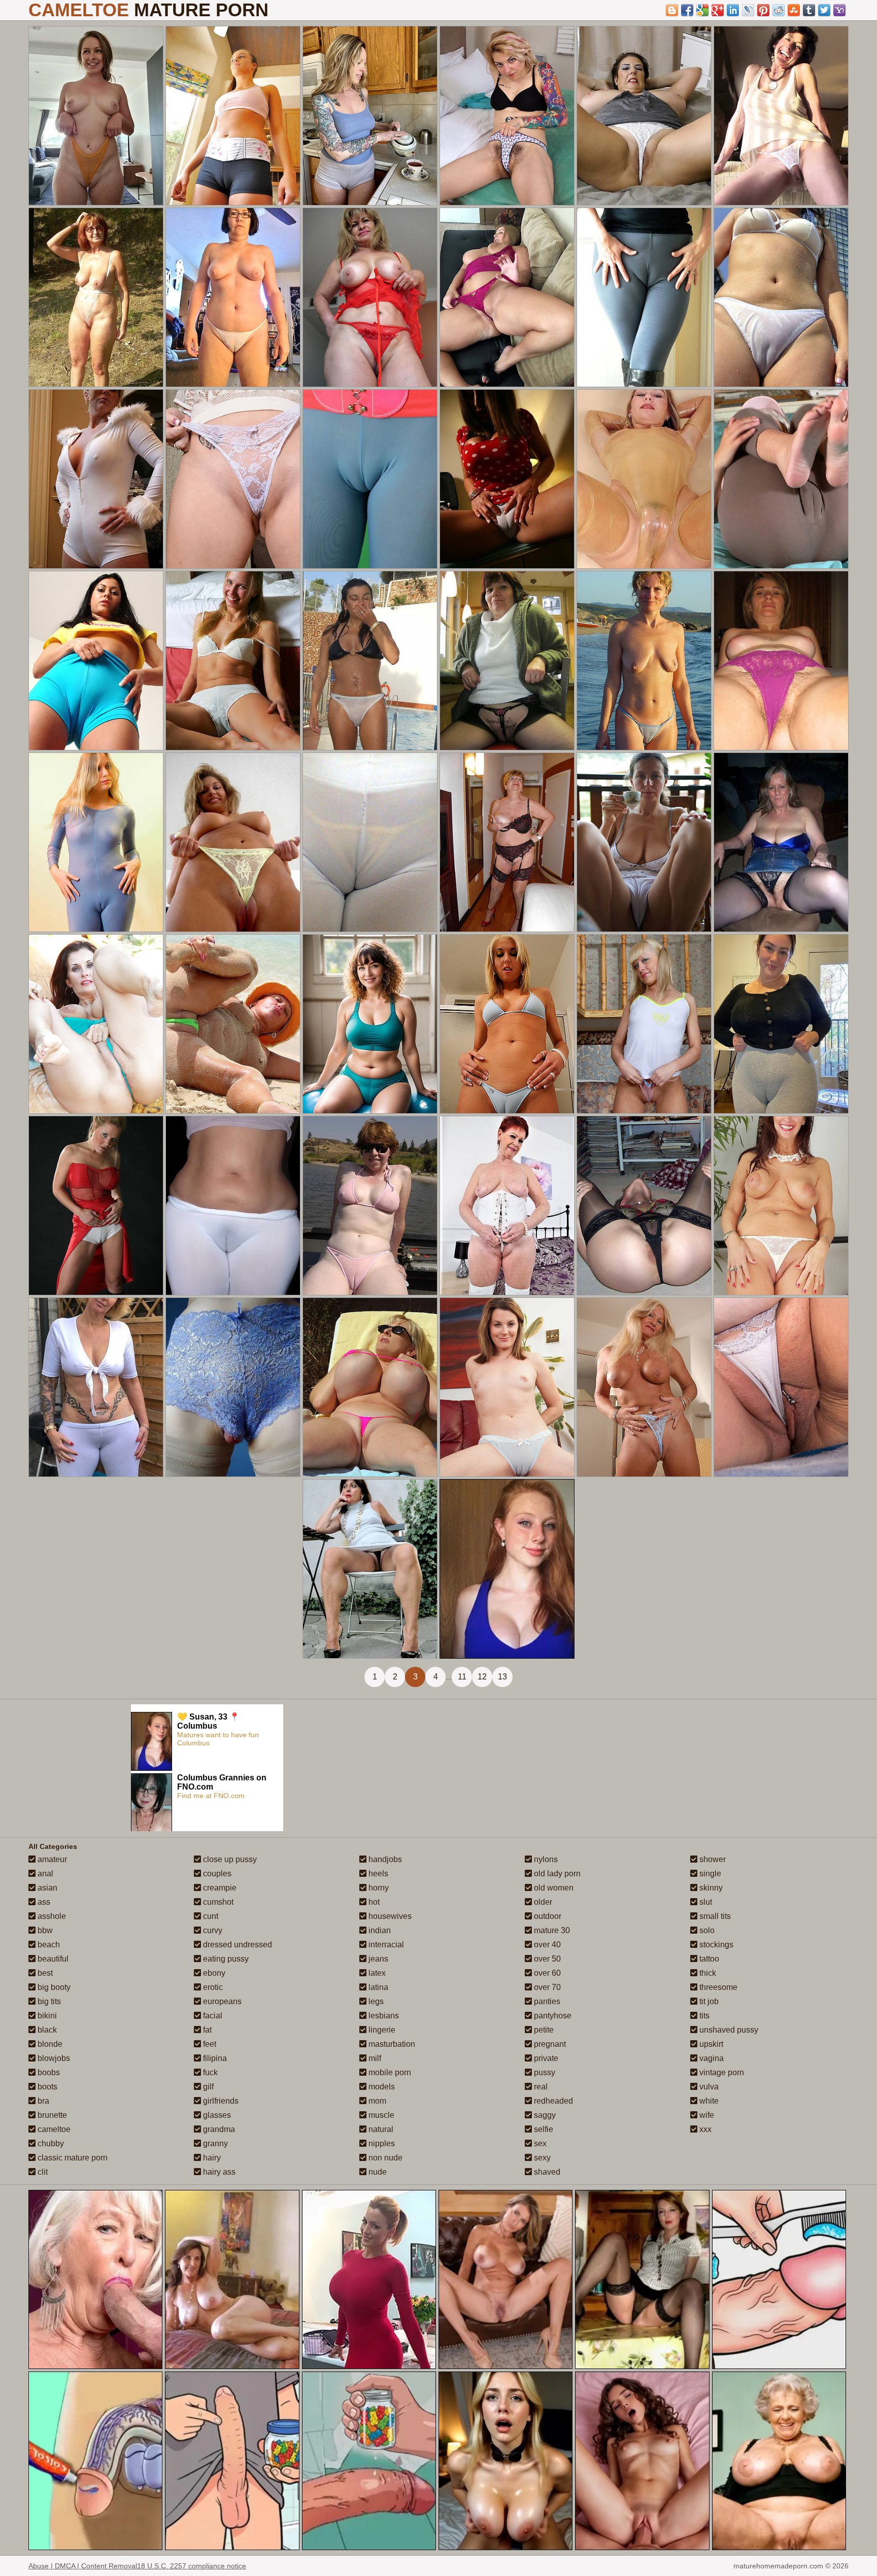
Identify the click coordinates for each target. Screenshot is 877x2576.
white (708, 2101)
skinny (710, 1888)
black (46, 2030)
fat (206, 2030)
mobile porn (389, 2072)
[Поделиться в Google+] (718, 10)
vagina (711, 2058)
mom (376, 2101)
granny (214, 2143)
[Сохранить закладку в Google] (702, 10)
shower (712, 1859)
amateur (51, 1859)
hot (373, 1902)
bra (42, 2101)
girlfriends (220, 2101)
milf (374, 2058)
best (44, 1973)
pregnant (549, 2044)
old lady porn (556, 1874)
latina (377, 1987)
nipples (381, 2143)
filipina (214, 2058)
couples (216, 1874)
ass (43, 1902)
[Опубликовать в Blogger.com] (672, 10)
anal (44, 1874)
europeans (221, 2001)
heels (377, 1874)
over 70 (546, 1987)
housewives (389, 1916)
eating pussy (225, 1959)
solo (706, 1930)
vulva (708, 2087)
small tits (714, 1916)
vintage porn (721, 2072)
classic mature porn (72, 2158)
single (709, 1874)
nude (377, 2172)
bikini (46, 2016)
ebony (213, 1973)
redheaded (552, 2101)
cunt (210, 1916)
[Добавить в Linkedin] (733, 10)
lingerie (381, 2030)
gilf (207, 2087)
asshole (51, 1916)
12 (482, 1677)
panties (546, 2001)
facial (212, 2016)
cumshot (217, 1902)
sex (539, 2143)
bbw (44, 1930)
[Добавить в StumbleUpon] (794, 10)
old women (553, 1888)
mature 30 (551, 1930)
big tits (48, 2001)
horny (378, 1888)
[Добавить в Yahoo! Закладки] (839, 10)
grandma (218, 2129)
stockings (715, 1945)
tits (703, 2016)
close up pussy (229, 1859)
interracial (385, 1945)
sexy (541, 2158)
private (545, 2058)
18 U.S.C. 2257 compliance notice (192, 2566)
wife (706, 2115)
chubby (50, 2143)
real (540, 2087)
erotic (212, 1987)
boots (46, 2087)
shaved (546, 2172)
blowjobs (53, 2058)
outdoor (547, 1916)
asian (46, 1888)
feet (209, 2044)
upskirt (710, 2044)
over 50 (546, 1959)
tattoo (708, 1959)
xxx (704, 2129)
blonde (49, 2044)
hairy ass (218, 2172)
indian (379, 1930)
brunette (51, 2115)
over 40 (546, 1945)
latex (376, 1973)
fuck (209, 2072)
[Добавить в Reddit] (779, 10)
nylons (545, 1859)
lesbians (383, 2016)
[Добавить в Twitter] (824, 10)
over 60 (546, 1973)
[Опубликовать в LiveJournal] (748, 10)
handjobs (384, 1859)
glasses (216, 2115)
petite (543, 2030)
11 (462, 1677)
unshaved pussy (728, 2030)
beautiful (52, 1959)
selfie (543, 2129)
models (381, 2087)
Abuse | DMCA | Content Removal (83, 2566)
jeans (377, 1959)
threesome (717, 1987)
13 (502, 1677)
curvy (212, 1930)
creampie (219, 1888)
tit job (708, 2001)
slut (705, 1902)
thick (707, 1973)
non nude (384, 2158)
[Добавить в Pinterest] (763, 10)
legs (375, 2001)
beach (48, 1945)
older (542, 1902)
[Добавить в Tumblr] (809, 10)
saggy (544, 2115)
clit (42, 2172)
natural (380, 2129)
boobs (48, 2072)
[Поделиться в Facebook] (687, 10)
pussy (544, 2072)
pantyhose (552, 2016)
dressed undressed (237, 1945)
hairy (211, 2158)
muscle (380, 2115)
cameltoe (53, 2129)
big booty (53, 1987)
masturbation (391, 2044)
